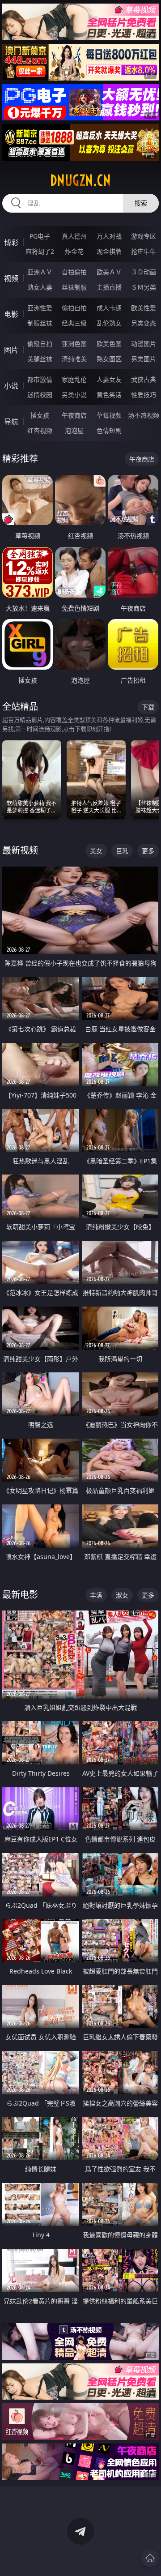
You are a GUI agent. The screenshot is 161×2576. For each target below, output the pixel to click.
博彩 (11, 243)
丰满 (96, 1595)
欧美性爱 (144, 308)
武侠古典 (144, 379)
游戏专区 (144, 236)
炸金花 (74, 251)
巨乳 (122, 851)
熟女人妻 (40, 287)
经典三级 (74, 323)
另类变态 (144, 323)
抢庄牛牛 (144, 251)
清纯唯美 (74, 359)
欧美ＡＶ (109, 272)
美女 (96, 851)
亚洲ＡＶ (40, 272)
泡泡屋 (74, 430)
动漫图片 (144, 344)
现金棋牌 (109, 251)
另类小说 (74, 395)
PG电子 (40, 236)
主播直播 (109, 287)
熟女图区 (109, 359)
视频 (11, 278)
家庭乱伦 (74, 379)
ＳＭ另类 (144, 287)
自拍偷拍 (74, 272)
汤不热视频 (144, 415)
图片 (11, 350)
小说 (11, 386)
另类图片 (144, 359)
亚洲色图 (74, 344)
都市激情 (40, 379)
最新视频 (20, 850)
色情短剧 (109, 430)
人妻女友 (109, 379)
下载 (148, 707)
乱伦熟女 (109, 323)
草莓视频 (109, 415)
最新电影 (20, 1595)
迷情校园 (40, 395)
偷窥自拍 (40, 344)
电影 (11, 314)
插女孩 (40, 415)
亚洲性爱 (40, 308)
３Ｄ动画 (144, 272)
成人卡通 (109, 308)
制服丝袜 (40, 323)
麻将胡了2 (40, 251)
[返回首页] (150, 2558)
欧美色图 (109, 344)
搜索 (141, 203)
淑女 (122, 1595)
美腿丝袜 (40, 359)
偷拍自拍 (74, 308)
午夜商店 (74, 415)
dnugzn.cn (80, 180)
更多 (148, 851)
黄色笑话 (109, 395)
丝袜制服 (74, 287)
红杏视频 (40, 430)
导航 (11, 422)
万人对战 (109, 236)
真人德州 (74, 236)
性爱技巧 (144, 395)
